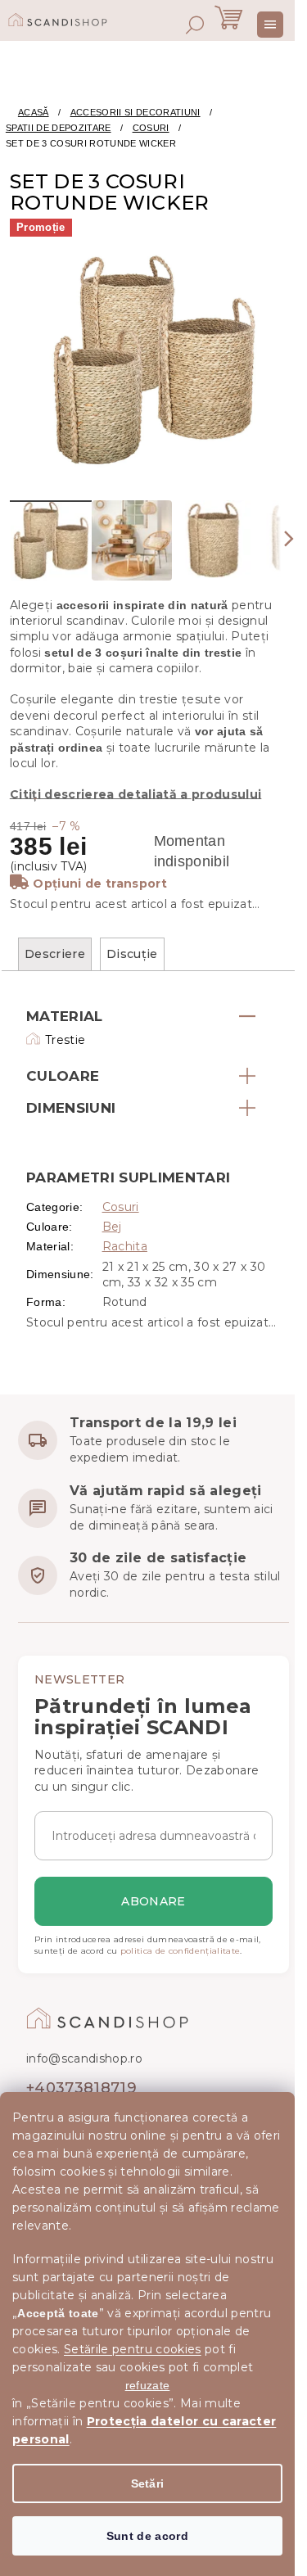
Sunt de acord (147, 2536)
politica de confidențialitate (181, 1951)
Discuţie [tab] (132, 954)
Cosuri (121, 1207)
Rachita (125, 1246)
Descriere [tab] (55, 954)
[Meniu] (270, 25)
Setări (148, 2483)
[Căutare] (195, 25)
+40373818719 (81, 2088)
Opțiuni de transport (100, 884)
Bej (112, 1227)
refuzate (148, 2385)
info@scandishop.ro (84, 2059)
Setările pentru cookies (133, 2349)
